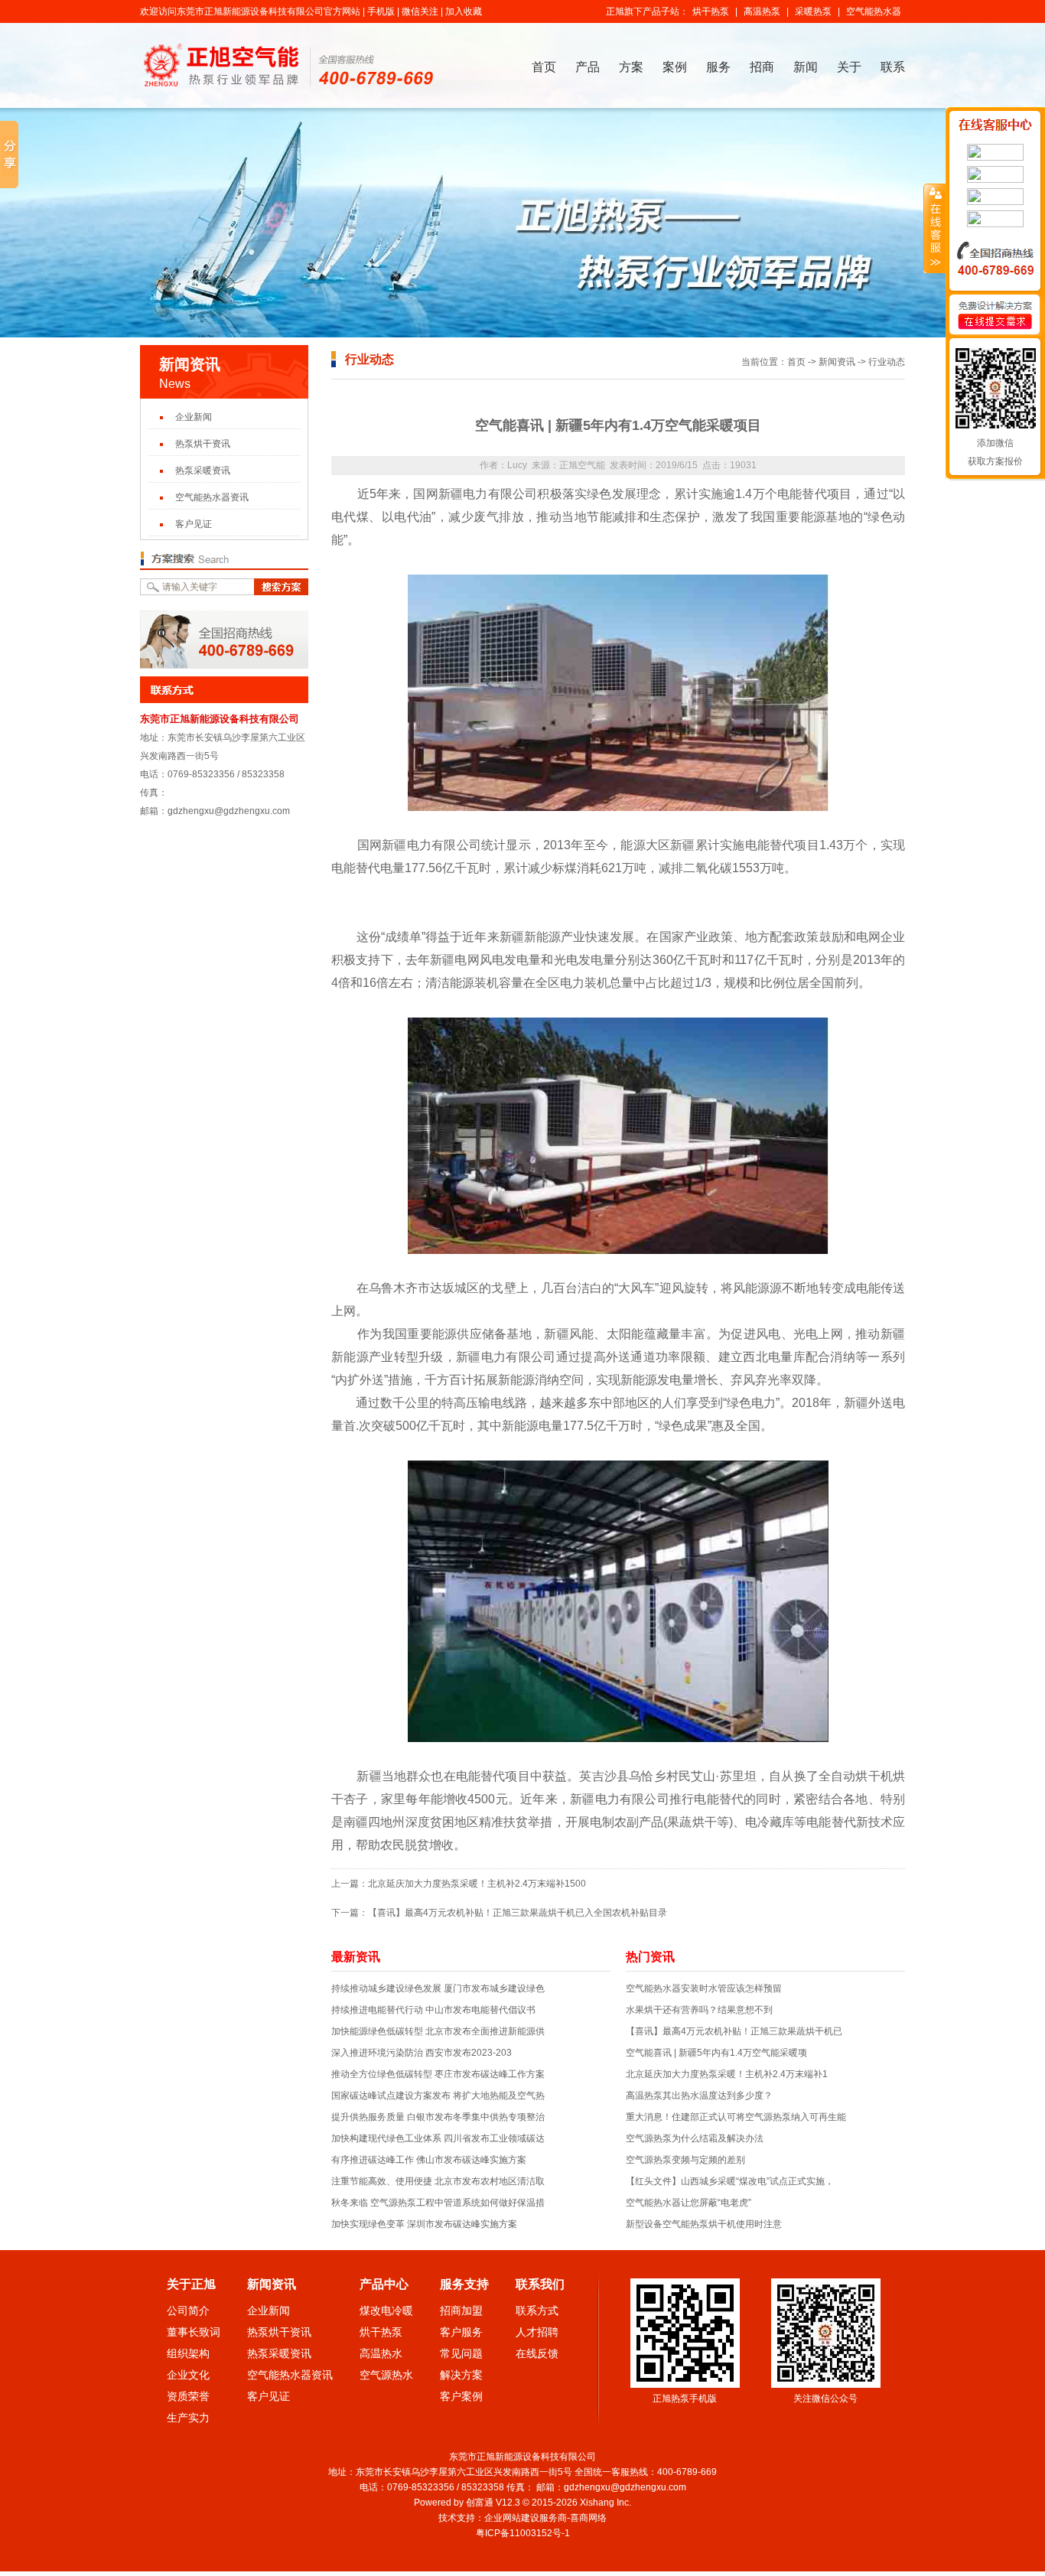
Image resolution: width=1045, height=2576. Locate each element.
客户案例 (461, 2396)
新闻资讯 (837, 362)
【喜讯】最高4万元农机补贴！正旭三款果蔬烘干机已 (734, 2031)
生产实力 (188, 2418)
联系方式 (537, 2311)
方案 (631, 67)
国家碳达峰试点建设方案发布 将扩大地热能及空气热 (438, 2096)
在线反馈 (537, 2353)
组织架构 (188, 2353)
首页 (544, 67)
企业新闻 (194, 417)
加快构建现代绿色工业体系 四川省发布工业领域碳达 (438, 2138)
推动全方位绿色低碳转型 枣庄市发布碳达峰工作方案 (438, 2074)
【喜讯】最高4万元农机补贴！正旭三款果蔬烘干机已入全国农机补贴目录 (518, 1913)
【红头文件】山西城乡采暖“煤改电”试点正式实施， (730, 2181)
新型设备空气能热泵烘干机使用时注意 (704, 2224)
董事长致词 (194, 2332)
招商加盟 (461, 2311)
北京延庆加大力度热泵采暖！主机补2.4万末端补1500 (477, 1884)
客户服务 (461, 2332)
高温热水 (381, 2353)
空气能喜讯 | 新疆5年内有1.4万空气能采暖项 (716, 2053)
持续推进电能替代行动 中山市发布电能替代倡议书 (433, 2010)
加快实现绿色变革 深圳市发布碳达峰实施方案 (424, 2224)
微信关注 (420, 11)
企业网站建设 (512, 2518)
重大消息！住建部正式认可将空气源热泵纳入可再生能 (736, 2117)
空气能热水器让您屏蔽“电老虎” (689, 2203)
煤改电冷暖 (386, 2311)
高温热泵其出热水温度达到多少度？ (699, 2096)
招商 (762, 67)
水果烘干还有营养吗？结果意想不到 (699, 2010)
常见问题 (461, 2353)
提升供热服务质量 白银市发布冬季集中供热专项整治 (438, 2117)
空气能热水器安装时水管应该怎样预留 (704, 1988)
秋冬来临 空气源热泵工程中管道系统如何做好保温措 (438, 2203)
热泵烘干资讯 (203, 444)
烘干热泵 (711, 11)
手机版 (381, 11)
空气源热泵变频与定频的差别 (685, 2160)
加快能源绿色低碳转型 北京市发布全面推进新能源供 (438, 2031)
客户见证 (194, 524)
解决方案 (461, 2375)
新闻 (806, 67)
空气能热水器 (874, 11)
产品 (588, 67)
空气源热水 (386, 2375)
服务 (718, 67)
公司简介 (188, 2311)
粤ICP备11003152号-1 (524, 2533)
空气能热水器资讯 (212, 497)
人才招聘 (537, 2332)
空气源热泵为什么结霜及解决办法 (695, 2138)
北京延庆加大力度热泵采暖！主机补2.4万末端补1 (727, 2074)
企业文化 (188, 2375)
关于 (849, 67)
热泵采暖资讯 (203, 471)
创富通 (480, 2503)
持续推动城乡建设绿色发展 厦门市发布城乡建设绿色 (438, 1988)
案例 (675, 67)
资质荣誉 (188, 2396)
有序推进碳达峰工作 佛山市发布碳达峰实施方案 (429, 2160)
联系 (893, 67)
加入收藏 (464, 11)
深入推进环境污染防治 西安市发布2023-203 (422, 2053)
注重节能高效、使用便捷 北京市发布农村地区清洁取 (438, 2181)
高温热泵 (762, 11)
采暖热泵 (813, 11)
